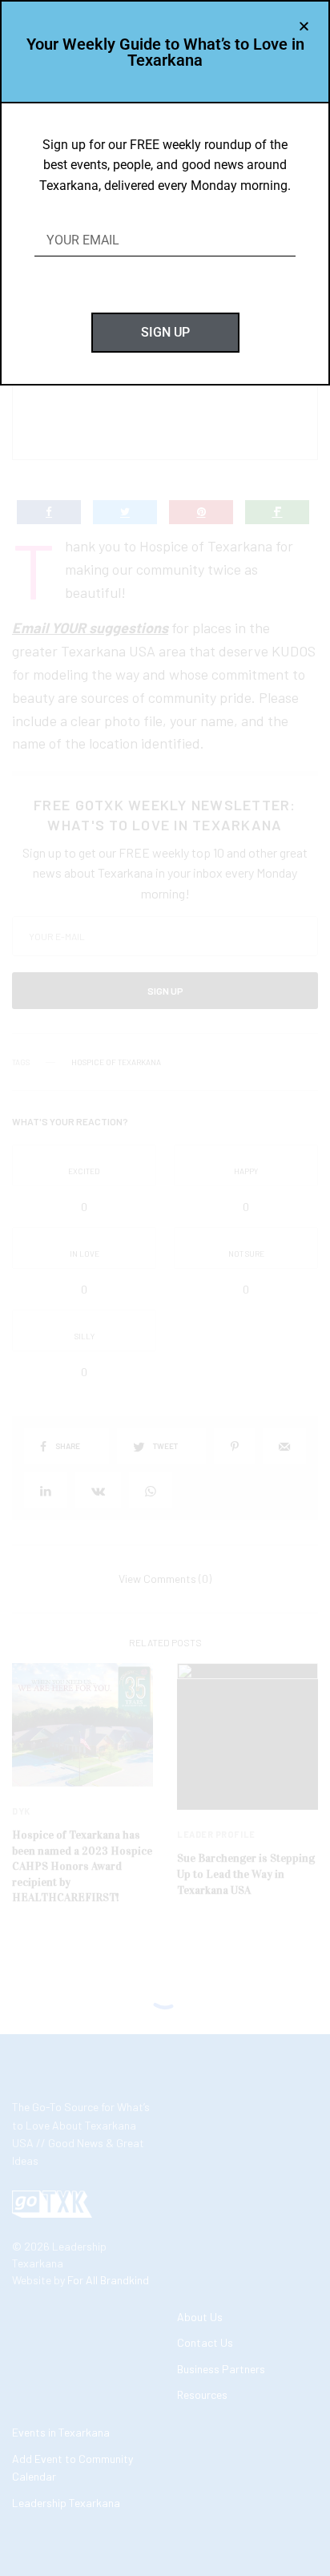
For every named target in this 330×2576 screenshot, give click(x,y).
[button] (304, 26)
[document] (165, 1288)
